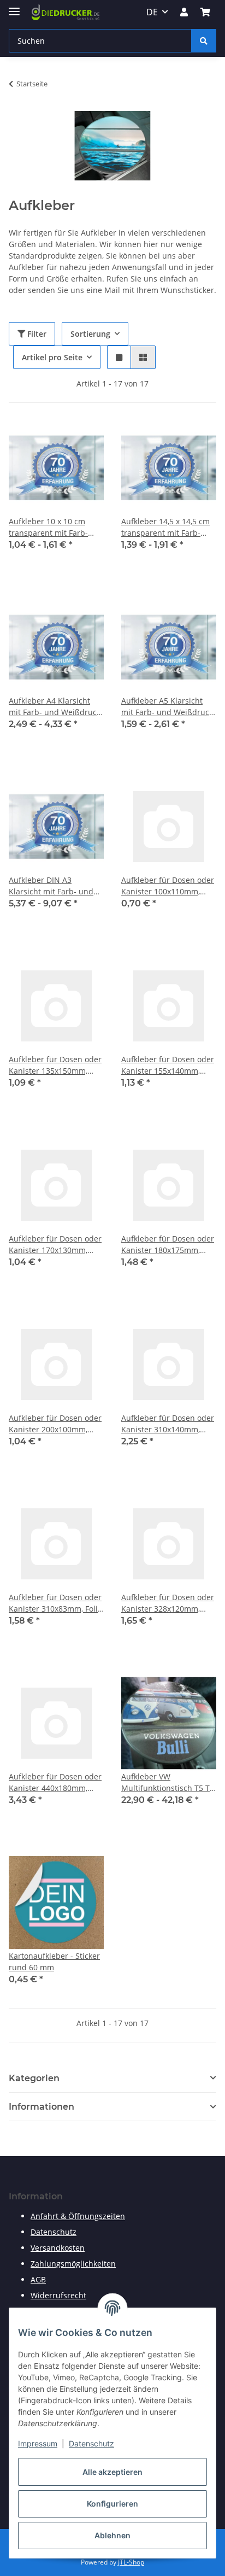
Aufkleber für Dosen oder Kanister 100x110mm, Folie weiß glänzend (168, 886)
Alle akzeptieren (112, 2472)
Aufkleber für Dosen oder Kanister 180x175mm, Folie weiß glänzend (168, 1245)
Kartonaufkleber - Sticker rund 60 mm (54, 1962)
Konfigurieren (112, 2504)
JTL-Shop (131, 2562)
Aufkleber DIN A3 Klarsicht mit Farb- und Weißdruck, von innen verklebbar (51, 886)
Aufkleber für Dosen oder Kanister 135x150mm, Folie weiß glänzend (55, 1065)
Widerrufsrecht (58, 2295)
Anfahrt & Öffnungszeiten (78, 2216)
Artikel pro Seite (52, 357)
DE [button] (152, 12)
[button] (184, 12)
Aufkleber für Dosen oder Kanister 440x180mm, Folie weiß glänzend (55, 1782)
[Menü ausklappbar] (14, 7)
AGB (38, 2279)
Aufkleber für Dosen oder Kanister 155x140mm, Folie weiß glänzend (168, 1065)
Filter (36, 334)
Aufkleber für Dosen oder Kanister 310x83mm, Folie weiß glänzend (55, 1603)
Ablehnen (112, 2535)
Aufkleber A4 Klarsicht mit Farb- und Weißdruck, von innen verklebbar (55, 707)
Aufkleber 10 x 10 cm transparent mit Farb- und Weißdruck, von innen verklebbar (48, 527)
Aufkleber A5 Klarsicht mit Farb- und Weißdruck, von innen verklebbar (168, 707)
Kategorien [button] (34, 2078)
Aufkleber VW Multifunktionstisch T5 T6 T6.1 (168, 1782)
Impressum (38, 2443)
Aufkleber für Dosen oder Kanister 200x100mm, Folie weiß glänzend (55, 1424)
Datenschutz (91, 2443)
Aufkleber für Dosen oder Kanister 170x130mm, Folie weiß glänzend (55, 1245)
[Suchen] (204, 41)
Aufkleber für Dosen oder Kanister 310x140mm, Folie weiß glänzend (168, 1424)
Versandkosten (58, 2248)
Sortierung (90, 334)
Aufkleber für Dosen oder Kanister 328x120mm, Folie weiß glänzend (168, 1603)
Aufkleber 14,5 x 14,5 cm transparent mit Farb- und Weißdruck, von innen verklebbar (165, 527)
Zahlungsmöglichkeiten (73, 2264)
